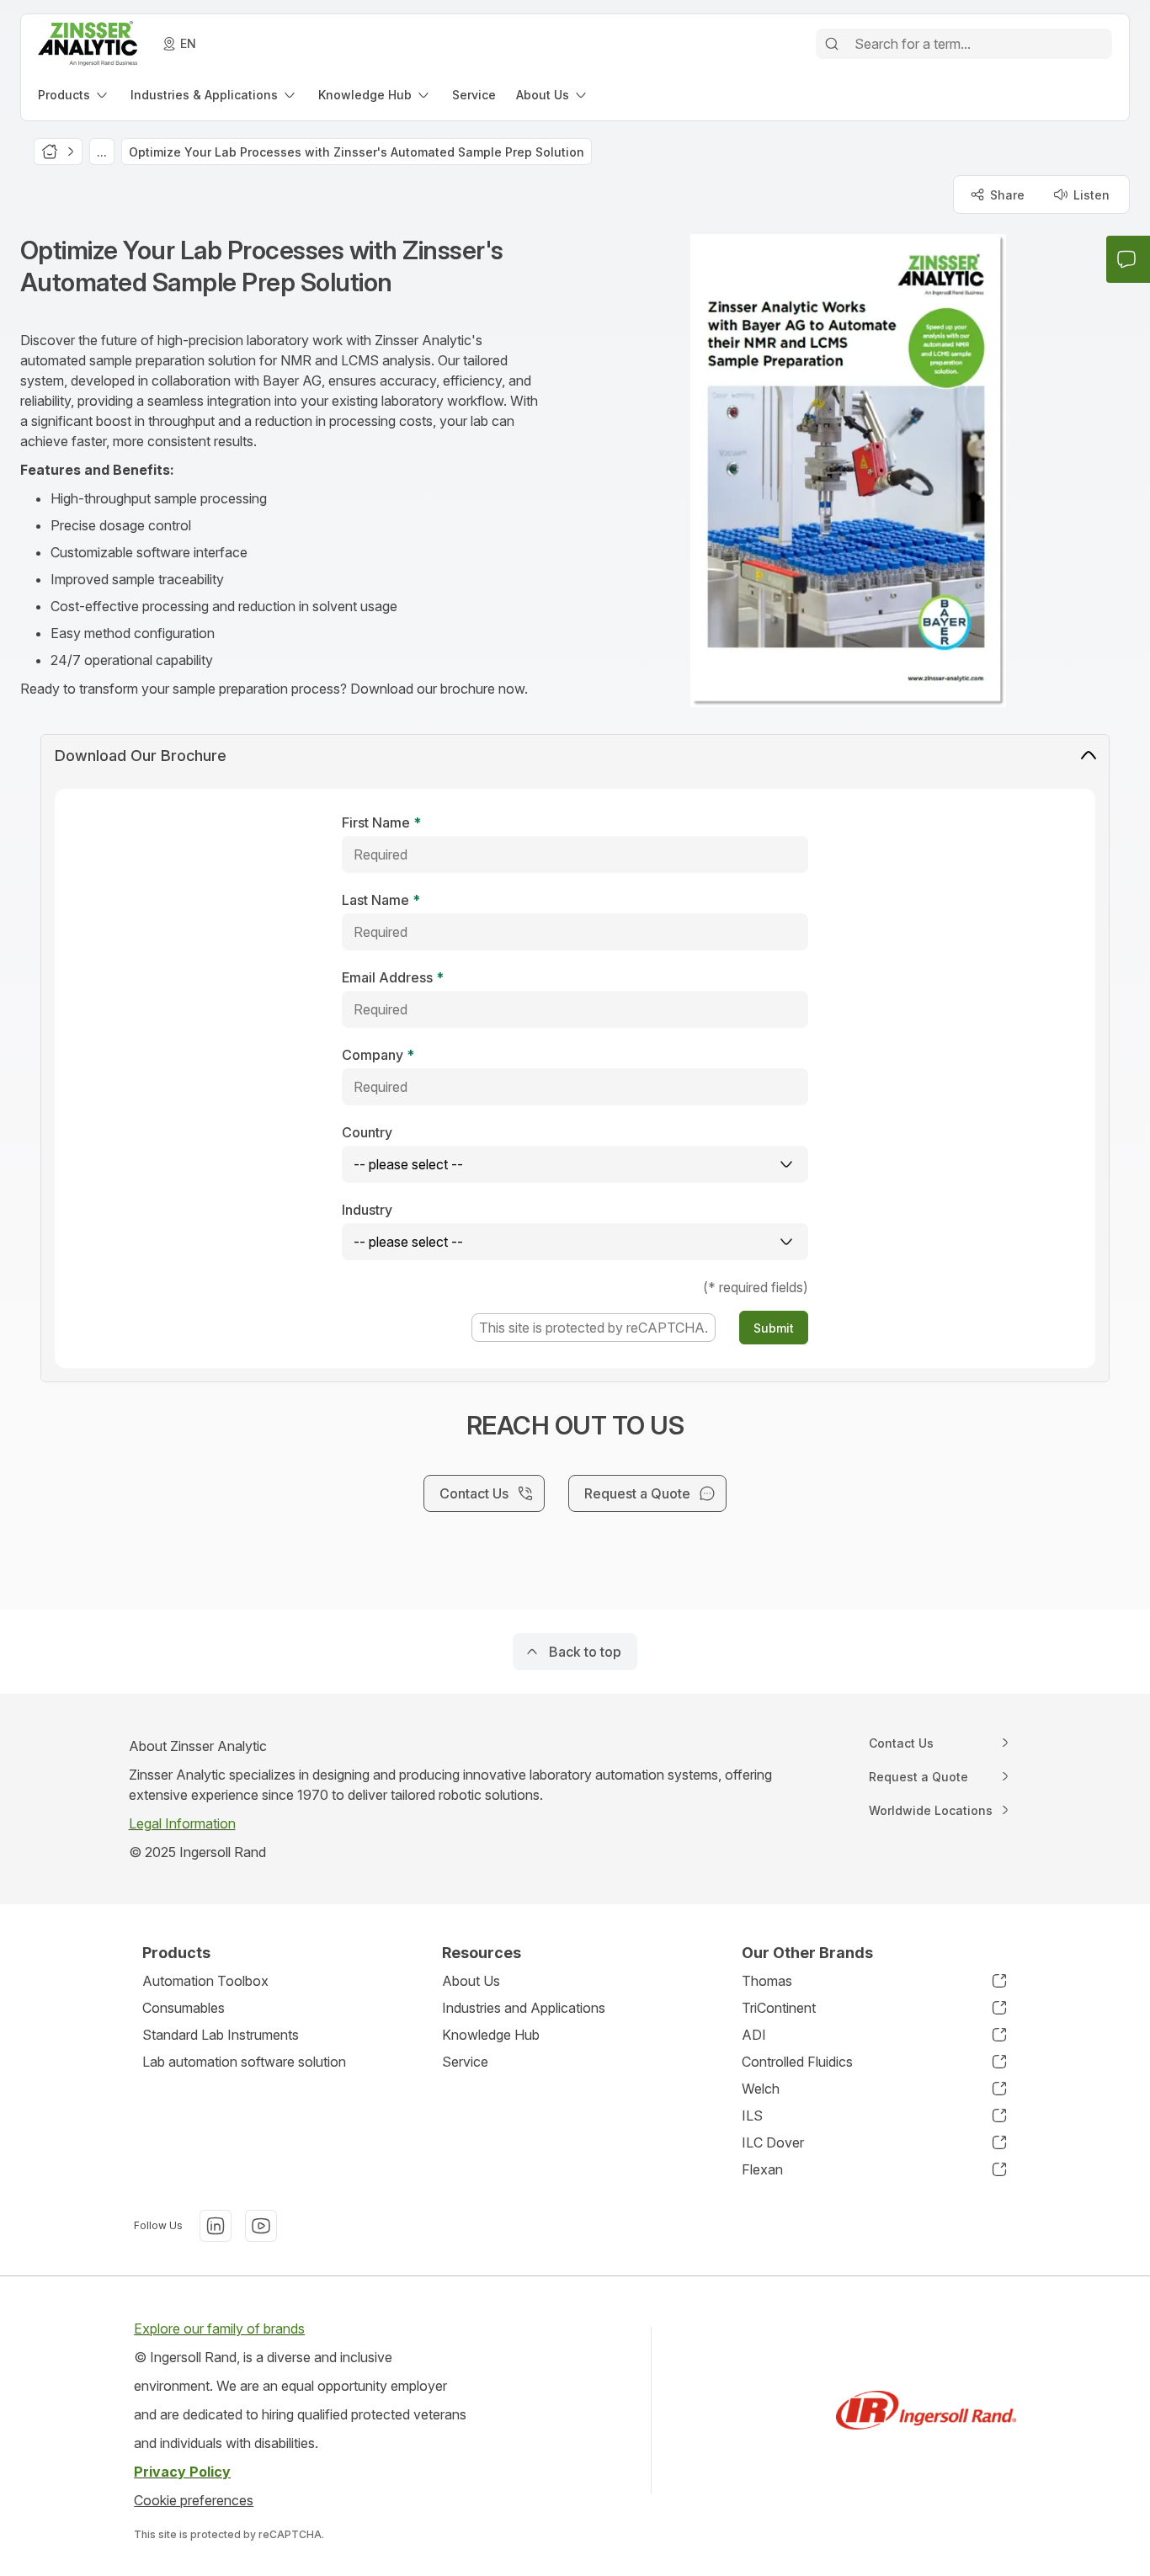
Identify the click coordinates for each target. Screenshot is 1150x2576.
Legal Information (182, 1823)
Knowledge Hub (491, 2035)
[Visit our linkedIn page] (216, 2226)
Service (465, 2062)
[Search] (832, 44)
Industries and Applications (524, 2008)
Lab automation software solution (244, 2062)
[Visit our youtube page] (261, 2226)
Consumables (184, 2008)
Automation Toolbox (205, 1981)
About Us (471, 1981)
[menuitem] (74, 95)
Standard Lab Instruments (221, 2035)
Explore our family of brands (219, 2329)
